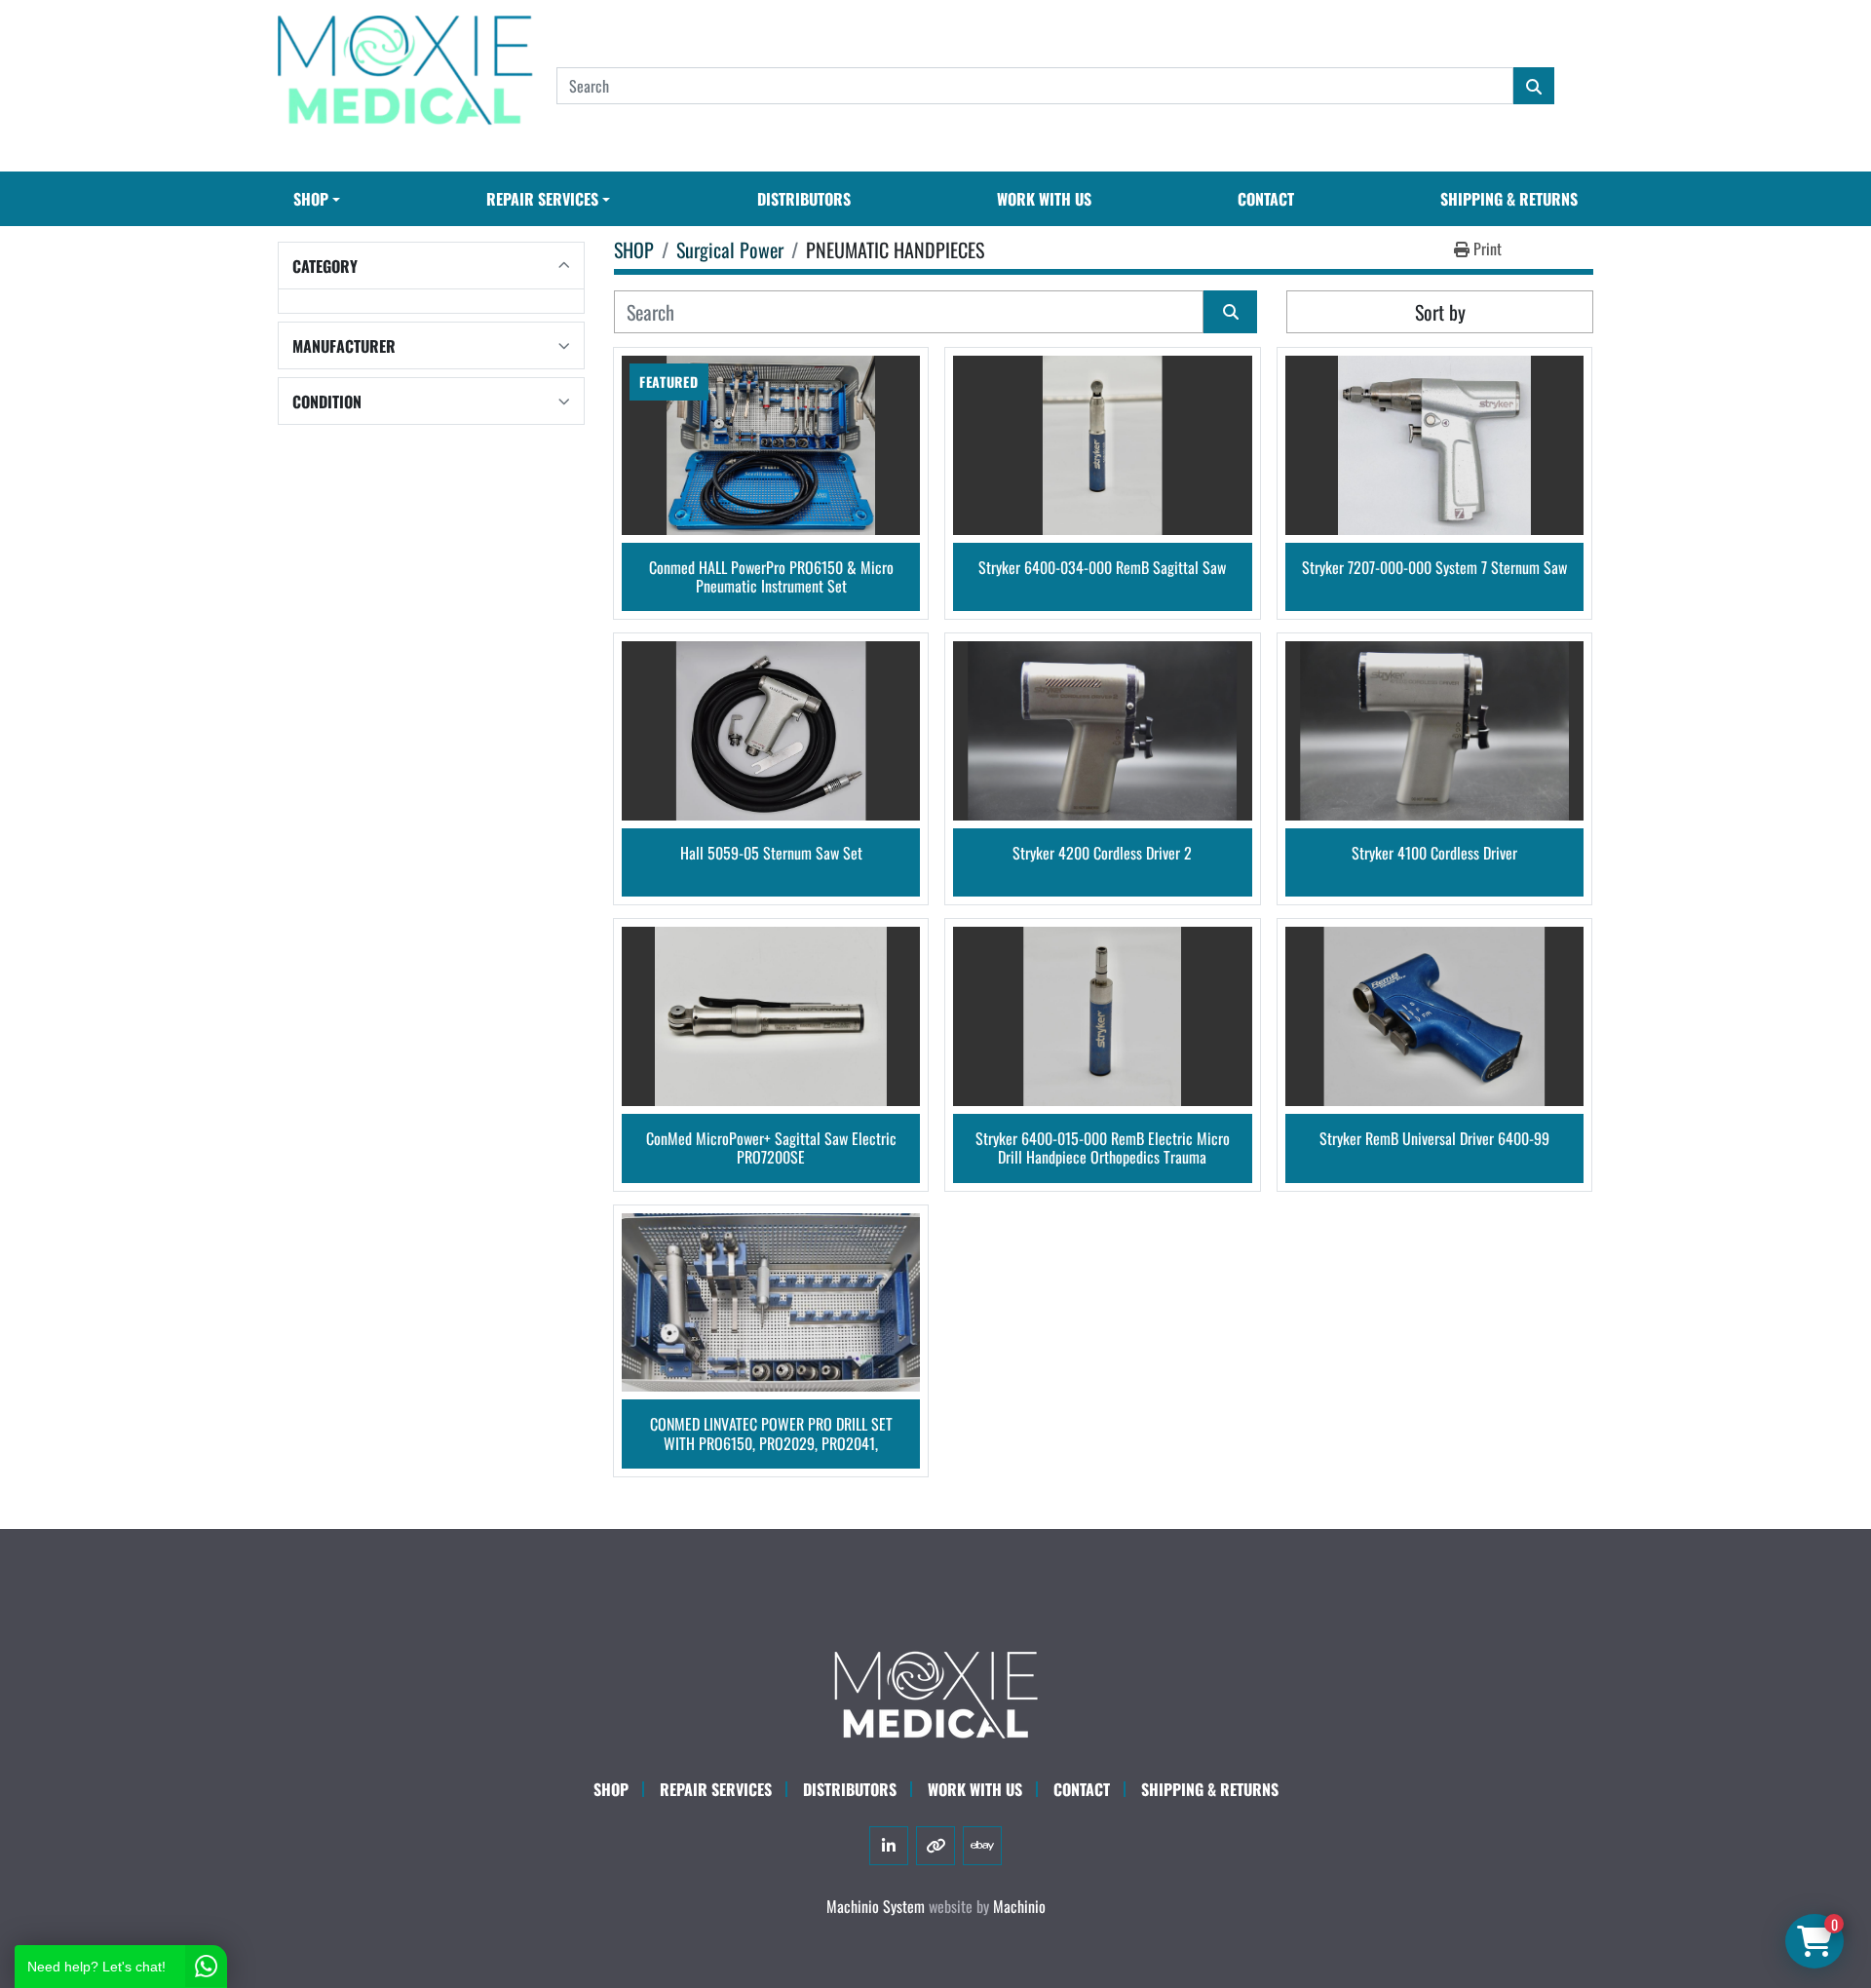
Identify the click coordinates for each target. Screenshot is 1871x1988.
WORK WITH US (1044, 199)
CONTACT (1266, 199)
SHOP (311, 199)
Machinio (1019, 1906)
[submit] (1534, 86)
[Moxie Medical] (935, 1692)
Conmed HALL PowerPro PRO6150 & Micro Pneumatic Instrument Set (771, 577)
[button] (317, 199)
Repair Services (716, 1789)
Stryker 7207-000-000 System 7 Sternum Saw (1434, 569)
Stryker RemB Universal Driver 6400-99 (1434, 1140)
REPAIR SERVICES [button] (542, 199)
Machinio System (876, 1906)
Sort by (1440, 312)
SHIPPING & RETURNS (1509, 199)
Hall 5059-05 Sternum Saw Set (771, 854)
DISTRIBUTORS (804, 199)
